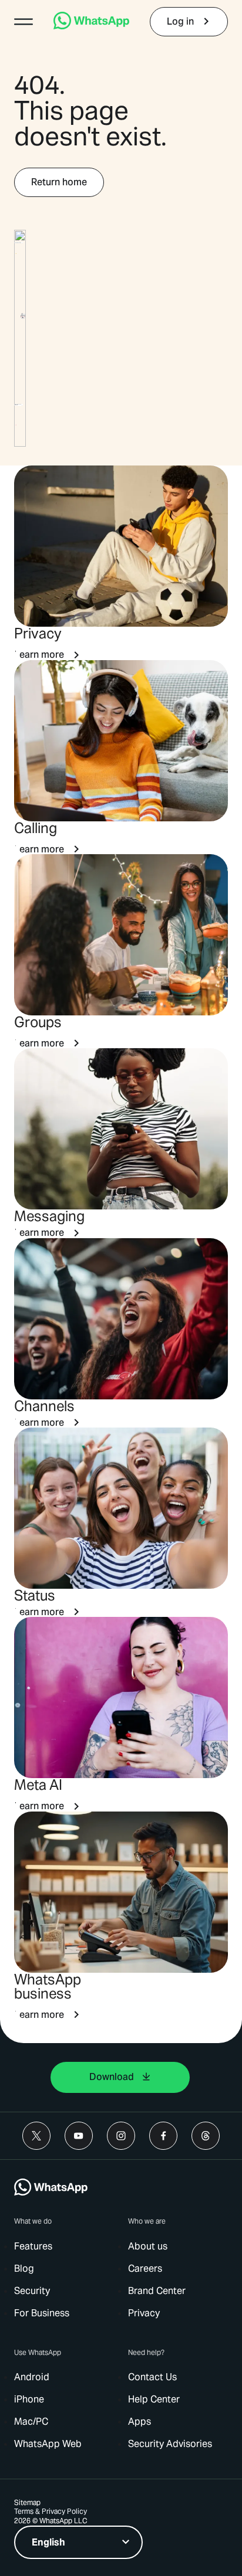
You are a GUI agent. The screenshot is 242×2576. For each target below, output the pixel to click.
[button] (23, 22)
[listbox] (78, 2542)
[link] (91, 26)
